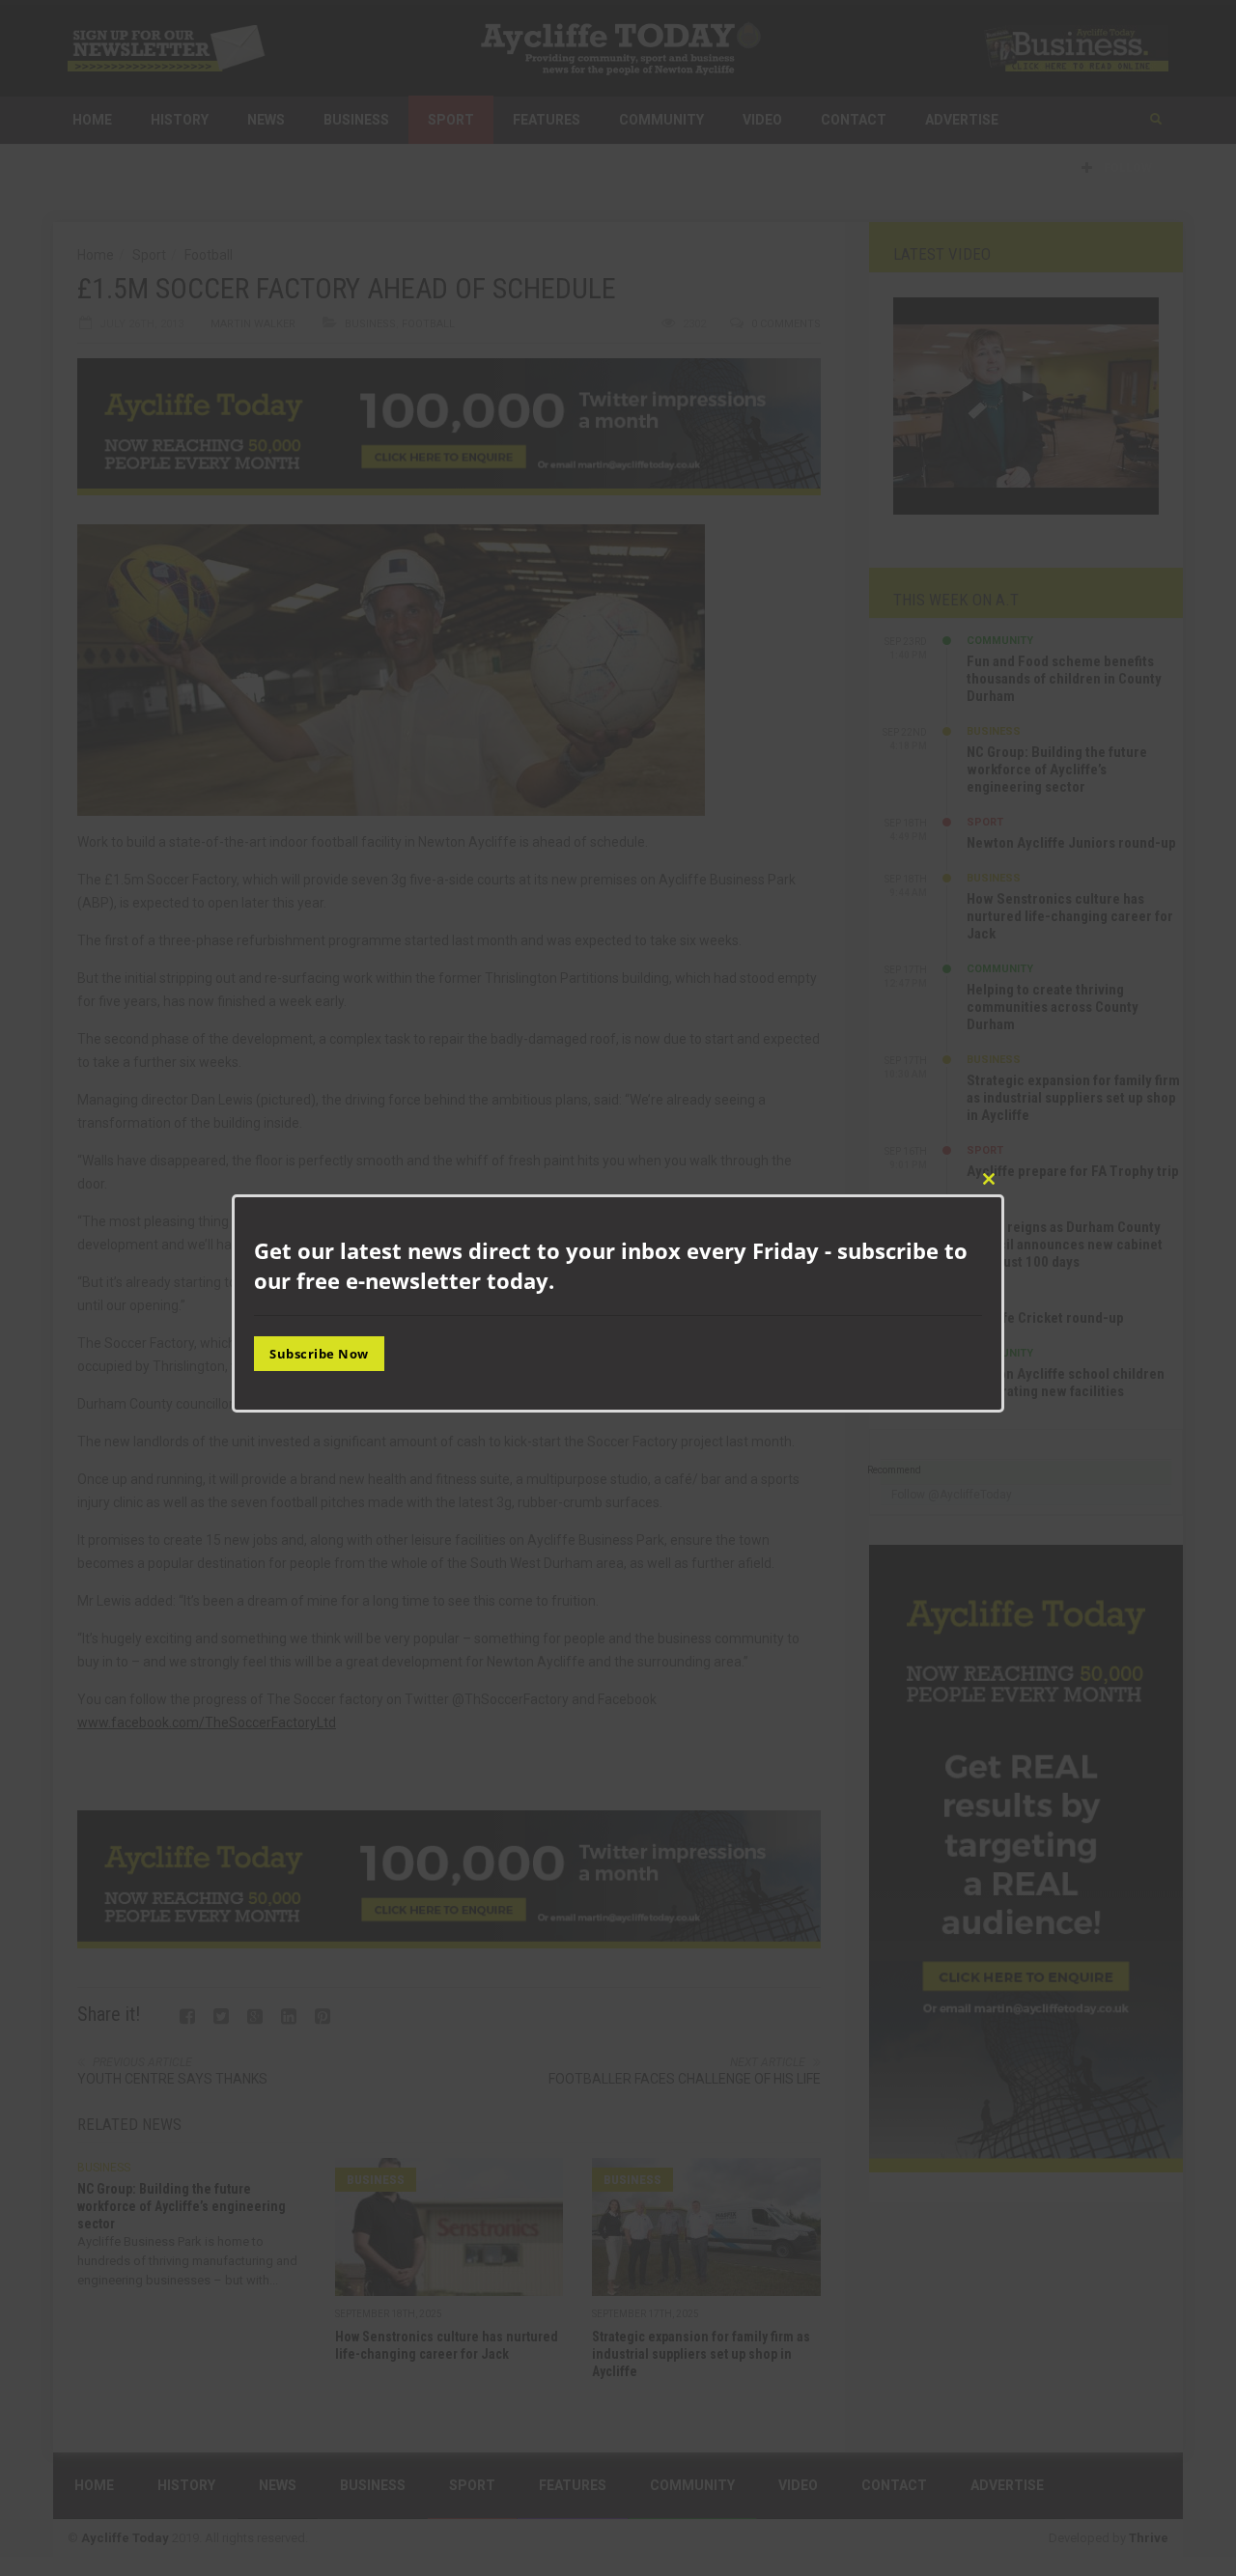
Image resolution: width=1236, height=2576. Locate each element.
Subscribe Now (319, 1354)
